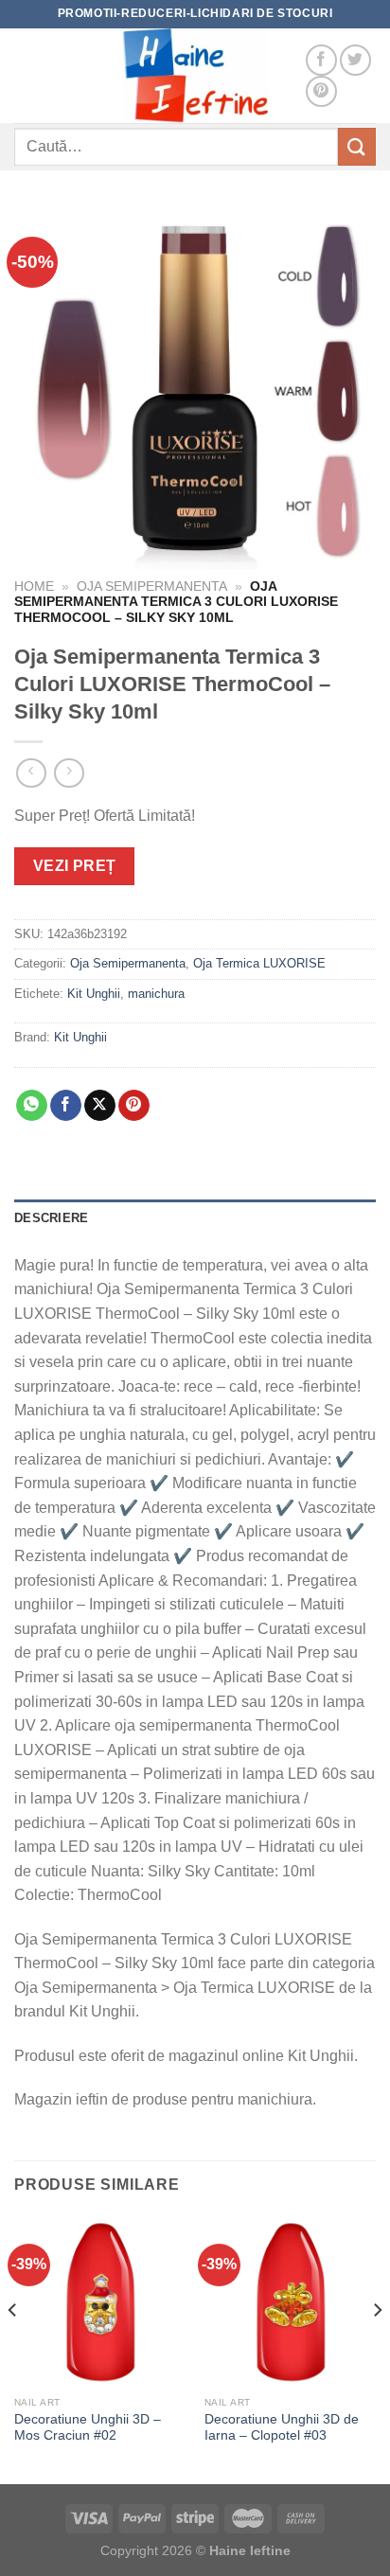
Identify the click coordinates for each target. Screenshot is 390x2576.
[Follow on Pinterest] (321, 91)
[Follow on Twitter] (355, 60)
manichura (156, 994)
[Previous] (13, 2348)
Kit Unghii (94, 994)
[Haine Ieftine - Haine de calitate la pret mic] (195, 76)
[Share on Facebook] (66, 1106)
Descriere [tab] (51, 1218)
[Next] (377, 2348)
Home (34, 586)
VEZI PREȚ (75, 866)
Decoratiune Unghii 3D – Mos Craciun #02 (88, 2428)
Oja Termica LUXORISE (259, 963)
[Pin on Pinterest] (134, 1106)
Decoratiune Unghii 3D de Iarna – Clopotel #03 (282, 2428)
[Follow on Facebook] (321, 60)
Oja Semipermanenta (152, 586)
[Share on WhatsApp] (32, 1106)
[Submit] (357, 146)
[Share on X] (100, 1106)
